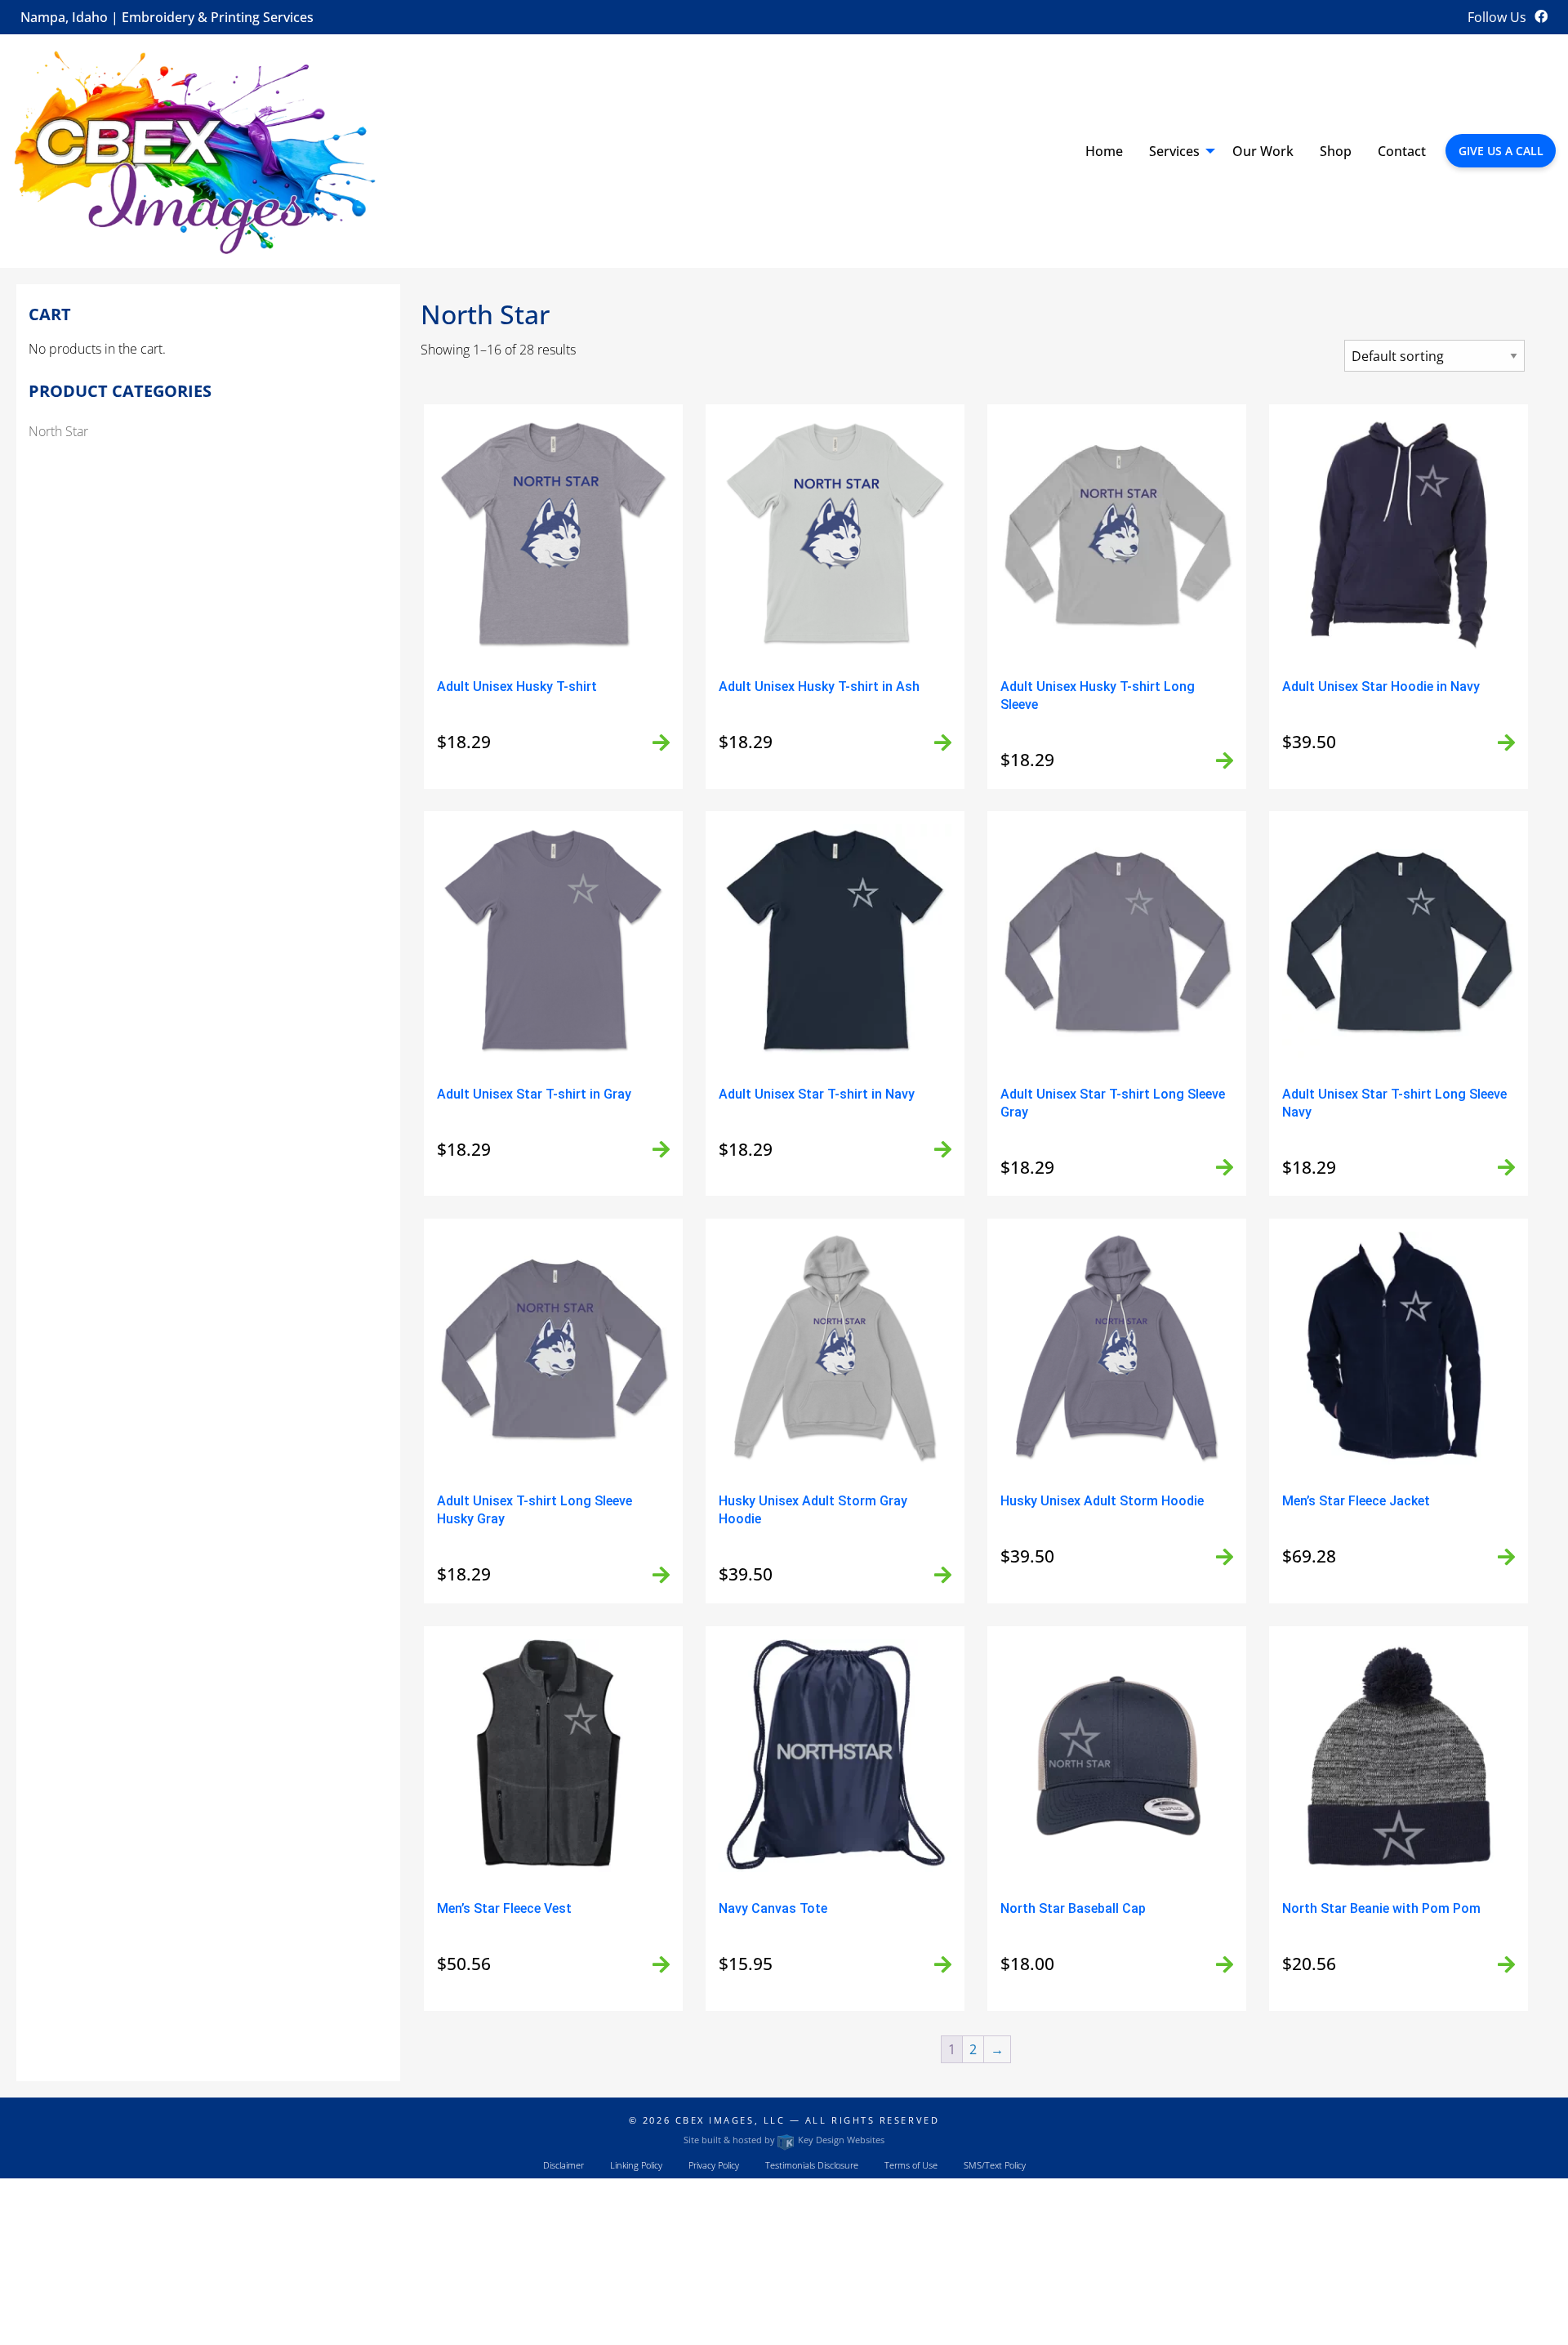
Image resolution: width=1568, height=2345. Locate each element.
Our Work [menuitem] (1263, 151)
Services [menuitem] (1174, 151)
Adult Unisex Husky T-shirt (517, 687)
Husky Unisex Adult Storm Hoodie (1102, 1501)
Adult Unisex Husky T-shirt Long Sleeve (1098, 695)
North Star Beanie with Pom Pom (1381, 1908)
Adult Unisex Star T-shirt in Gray (534, 1094)
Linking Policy (636, 2165)
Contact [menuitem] (1402, 151)
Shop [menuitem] (1336, 151)
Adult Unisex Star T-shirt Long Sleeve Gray (1113, 1103)
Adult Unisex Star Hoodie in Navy (1381, 687)
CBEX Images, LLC (731, 2120)
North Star (58, 431)
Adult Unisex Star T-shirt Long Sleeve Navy (1394, 1103)
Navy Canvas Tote (773, 1908)
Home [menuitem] (1104, 151)
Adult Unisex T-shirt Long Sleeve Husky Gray (535, 1510)
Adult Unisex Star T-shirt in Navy (817, 1094)
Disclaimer (563, 2165)
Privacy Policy (714, 2165)
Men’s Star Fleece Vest (504, 1908)
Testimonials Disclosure (812, 2165)
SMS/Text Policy (995, 2165)
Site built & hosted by (784, 2140)
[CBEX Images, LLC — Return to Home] (196, 149)
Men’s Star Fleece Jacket (1356, 1501)
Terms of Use (911, 2165)
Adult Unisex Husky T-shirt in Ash (819, 687)
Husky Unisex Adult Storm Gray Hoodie (813, 1510)
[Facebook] (1541, 16)
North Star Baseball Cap (1073, 1908)
